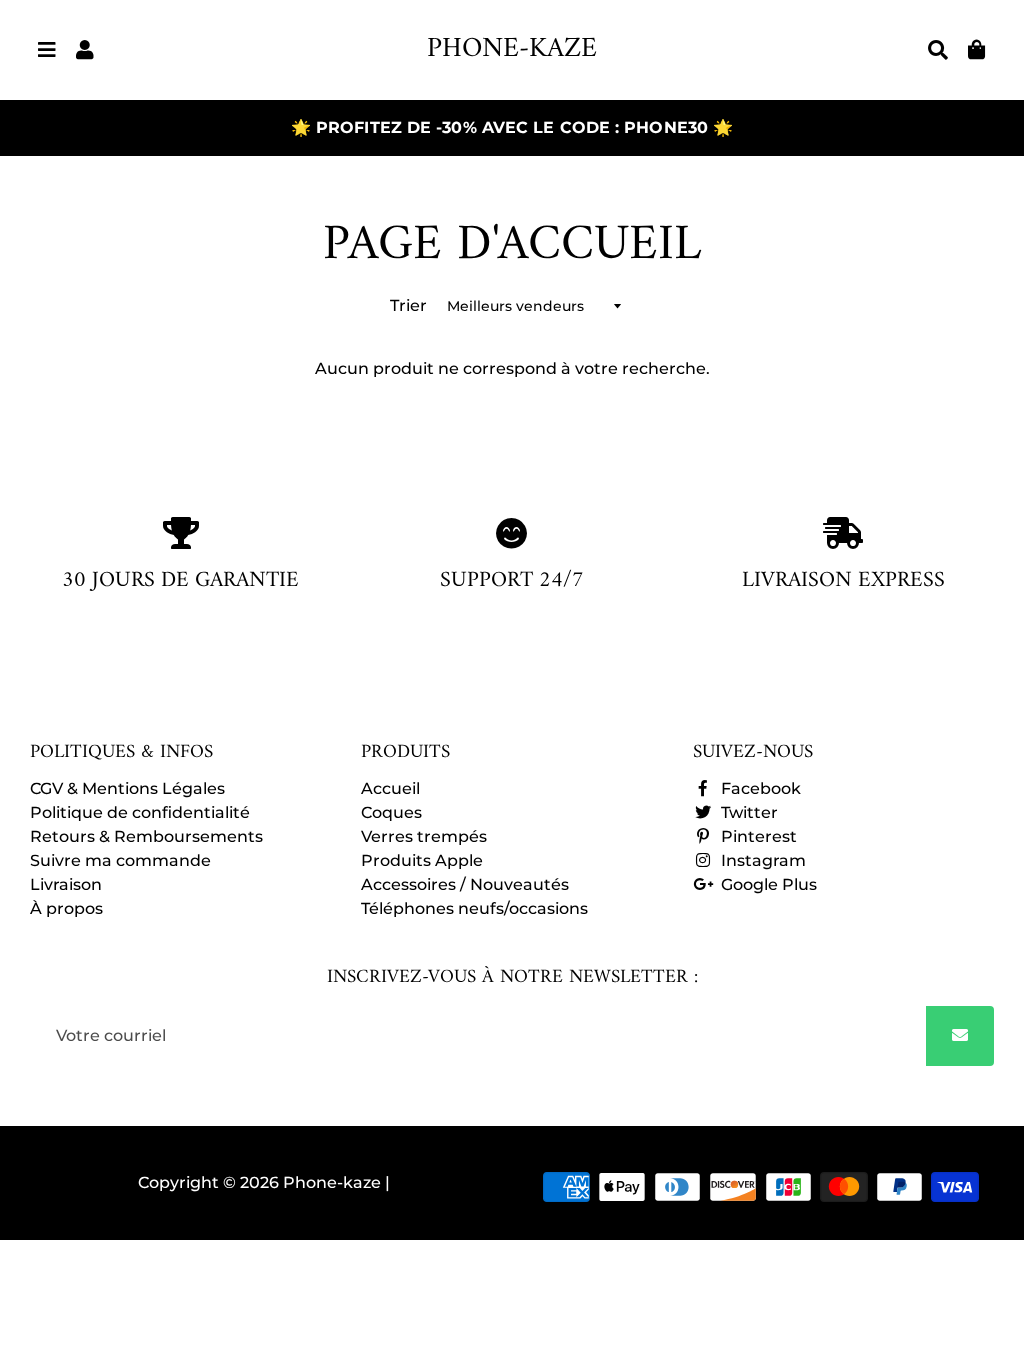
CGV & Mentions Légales (127, 788)
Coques (391, 812)
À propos (66, 908)
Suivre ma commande (120, 860)
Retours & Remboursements (146, 836)
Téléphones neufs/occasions (474, 908)
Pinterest (757, 836)
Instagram (761, 860)
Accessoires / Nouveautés (465, 884)
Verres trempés (424, 836)
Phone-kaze (334, 1182)
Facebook (759, 788)
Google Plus (767, 884)
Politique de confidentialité (140, 812)
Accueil (390, 788)
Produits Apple (422, 860)
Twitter (747, 812)
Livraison (66, 884)
